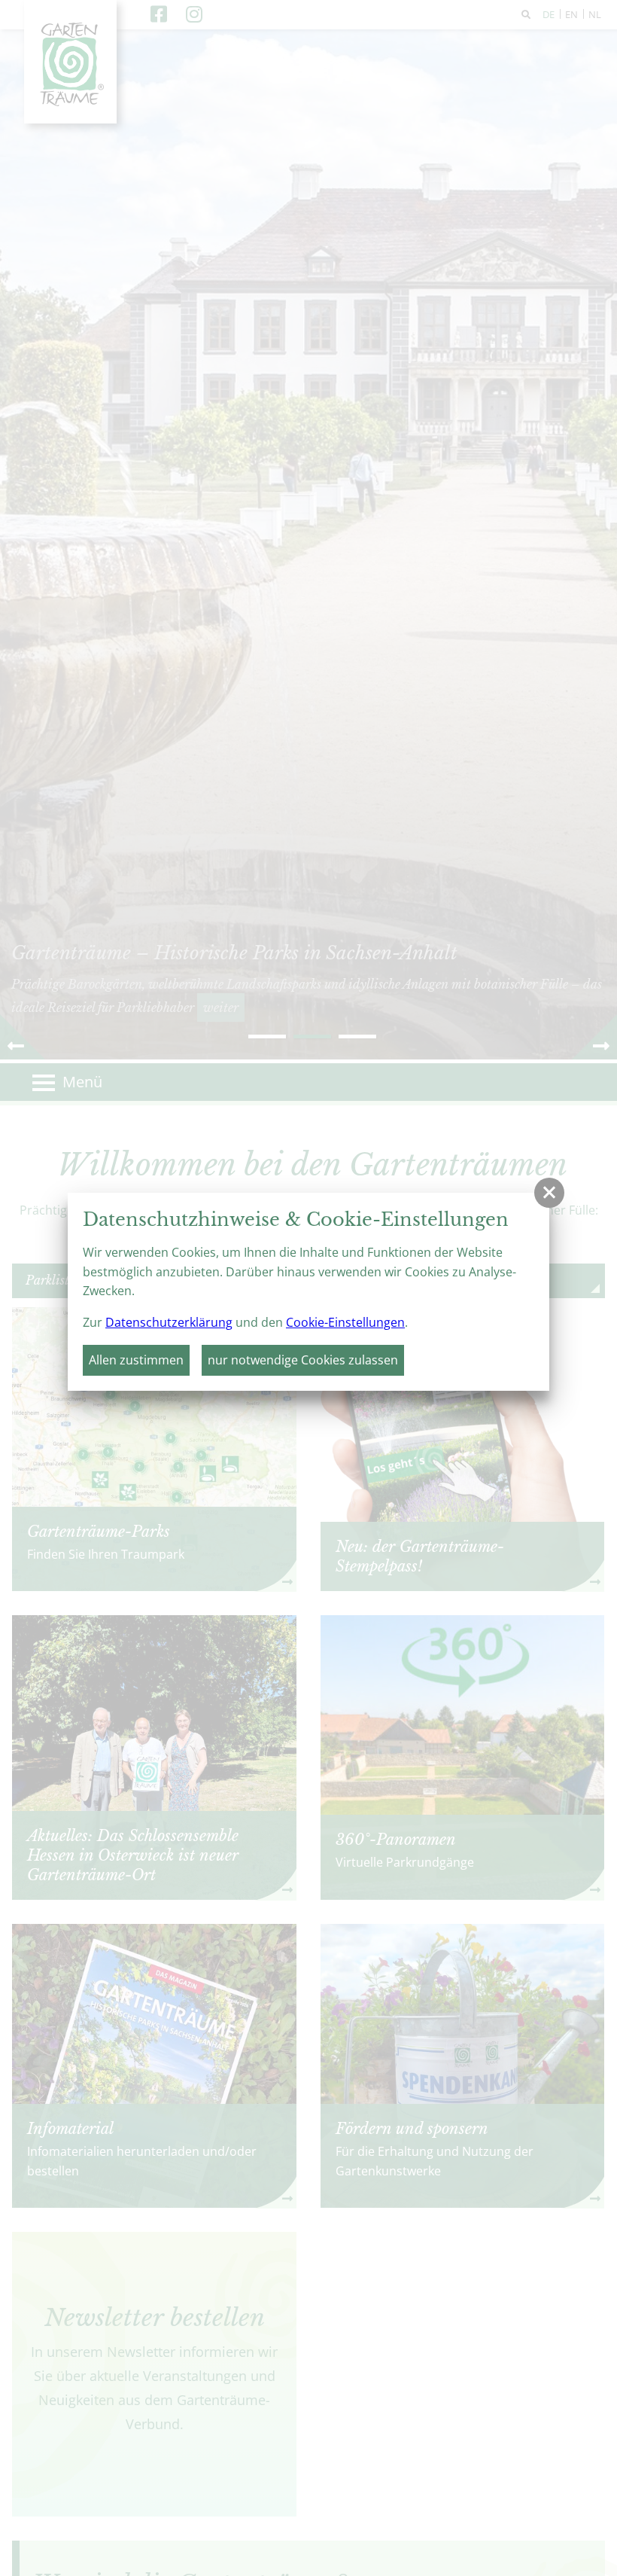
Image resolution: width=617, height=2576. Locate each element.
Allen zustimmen (136, 1360)
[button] (549, 1193)
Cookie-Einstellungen (345, 1322)
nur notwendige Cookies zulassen (303, 1360)
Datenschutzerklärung (169, 1322)
